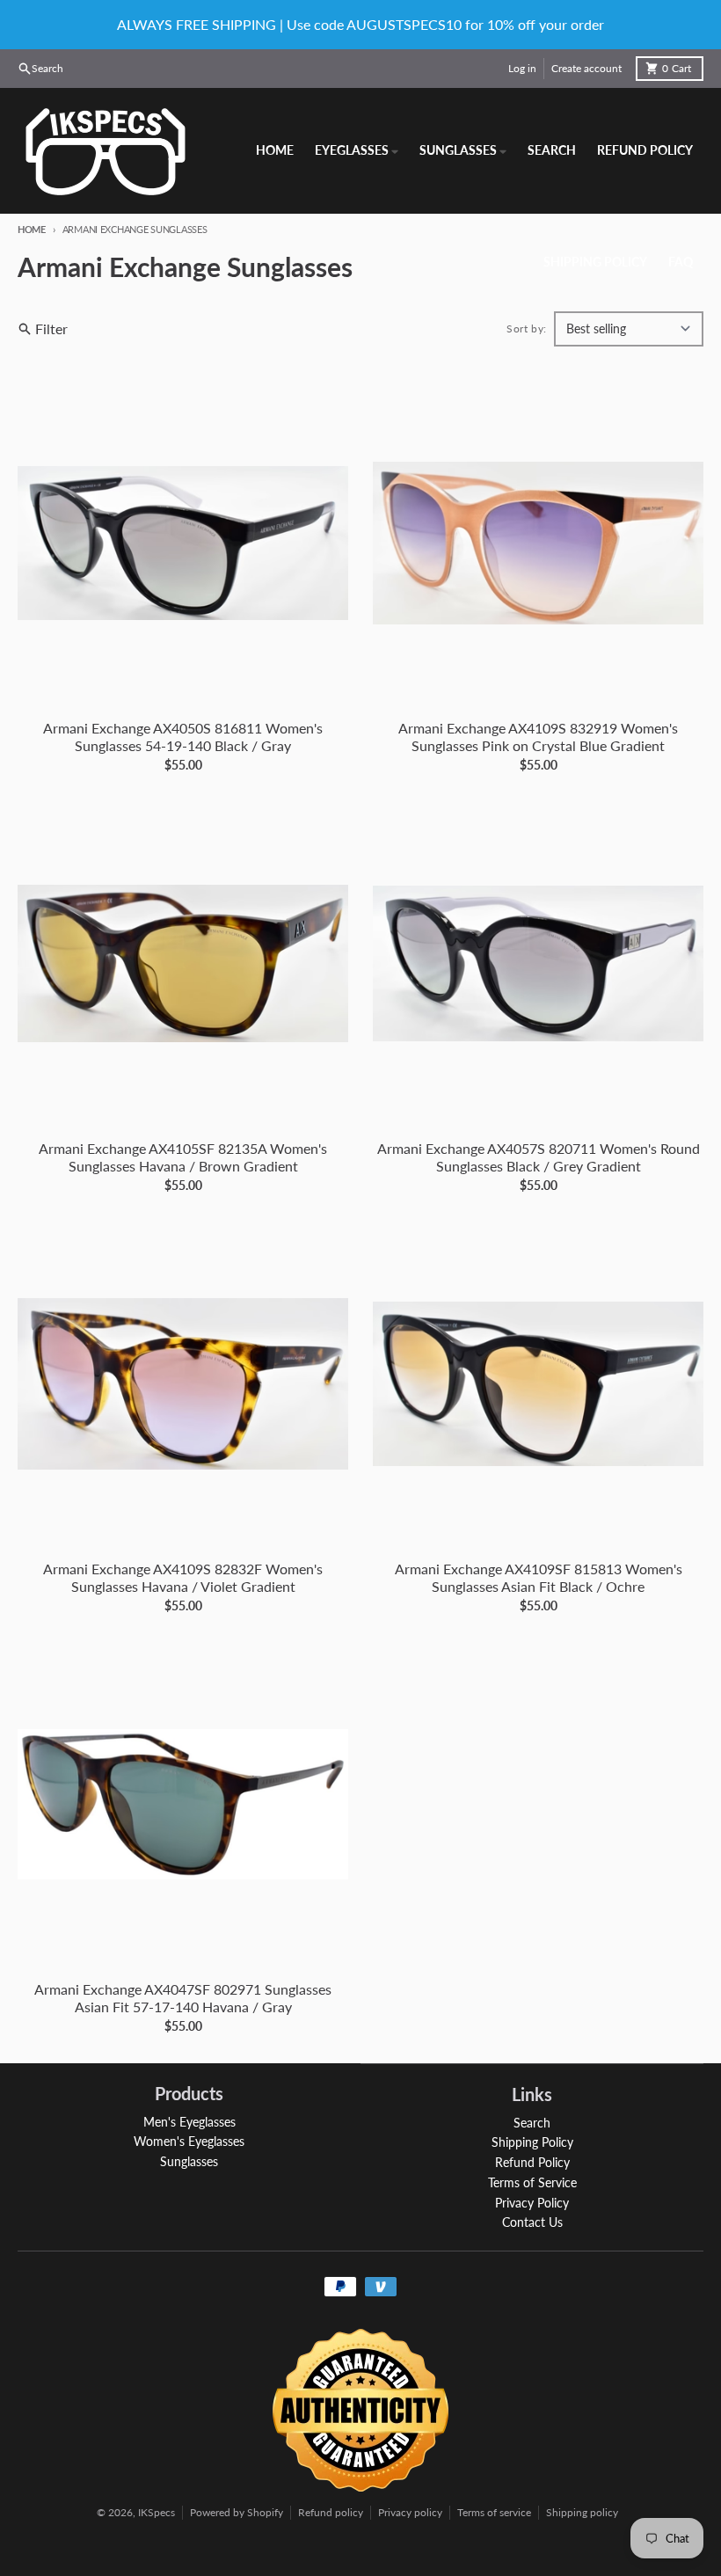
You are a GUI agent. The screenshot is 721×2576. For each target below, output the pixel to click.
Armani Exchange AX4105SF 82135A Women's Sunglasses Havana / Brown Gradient (183, 1157)
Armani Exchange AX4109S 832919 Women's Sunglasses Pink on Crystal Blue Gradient (538, 737)
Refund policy (331, 2512)
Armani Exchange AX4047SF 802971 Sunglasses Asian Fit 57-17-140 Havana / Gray (183, 1998)
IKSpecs (157, 2512)
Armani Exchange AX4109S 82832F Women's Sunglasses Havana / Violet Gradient (183, 1577)
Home (32, 229)
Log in (522, 68)
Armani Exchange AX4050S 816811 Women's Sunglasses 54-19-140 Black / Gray (183, 737)
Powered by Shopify (237, 2512)
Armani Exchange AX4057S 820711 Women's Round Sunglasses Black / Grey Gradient (539, 1157)
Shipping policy (582, 2512)
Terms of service (494, 2512)
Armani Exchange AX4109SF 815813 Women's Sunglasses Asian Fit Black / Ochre (539, 1577)
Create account (586, 68)
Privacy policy (410, 2512)
